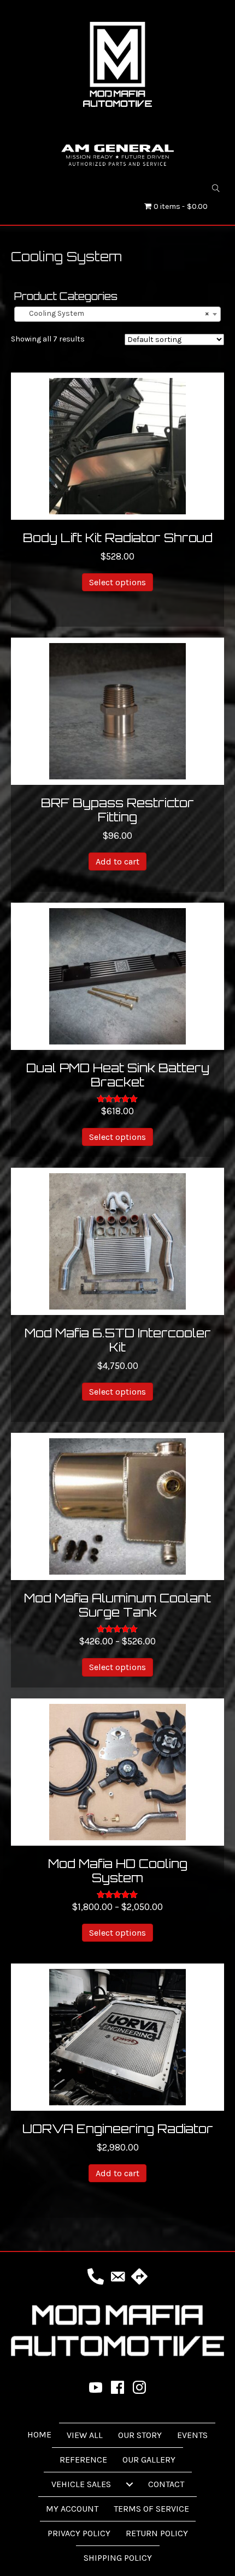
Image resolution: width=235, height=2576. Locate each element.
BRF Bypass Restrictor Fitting (117, 810)
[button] (216, 188)
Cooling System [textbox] (114, 313)
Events (192, 2435)
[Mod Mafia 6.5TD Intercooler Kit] (117, 1241)
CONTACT (166, 2484)
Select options (117, 582)
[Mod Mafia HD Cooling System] (117, 1771)
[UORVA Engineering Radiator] (117, 2036)
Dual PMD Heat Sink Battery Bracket (118, 1075)
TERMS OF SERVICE (151, 2509)
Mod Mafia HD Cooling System (118, 1871)
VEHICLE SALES (81, 2484)
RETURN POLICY (157, 2533)
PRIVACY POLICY (79, 2533)
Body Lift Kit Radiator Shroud (118, 538)
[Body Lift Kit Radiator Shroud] (117, 445)
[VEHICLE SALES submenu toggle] (130, 2484)
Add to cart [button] (117, 861)
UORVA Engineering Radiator (118, 2128)
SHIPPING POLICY (118, 2558)
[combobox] (117, 314)
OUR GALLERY (149, 2460)
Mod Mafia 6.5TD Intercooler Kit (118, 1340)
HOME (39, 2434)
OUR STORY (140, 2435)
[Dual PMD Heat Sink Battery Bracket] (117, 975)
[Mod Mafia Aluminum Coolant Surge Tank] (117, 1506)
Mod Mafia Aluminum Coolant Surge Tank (117, 1605)
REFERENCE (83, 2460)
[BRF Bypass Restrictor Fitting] (117, 710)
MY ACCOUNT (72, 2509)
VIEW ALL (85, 2435)
